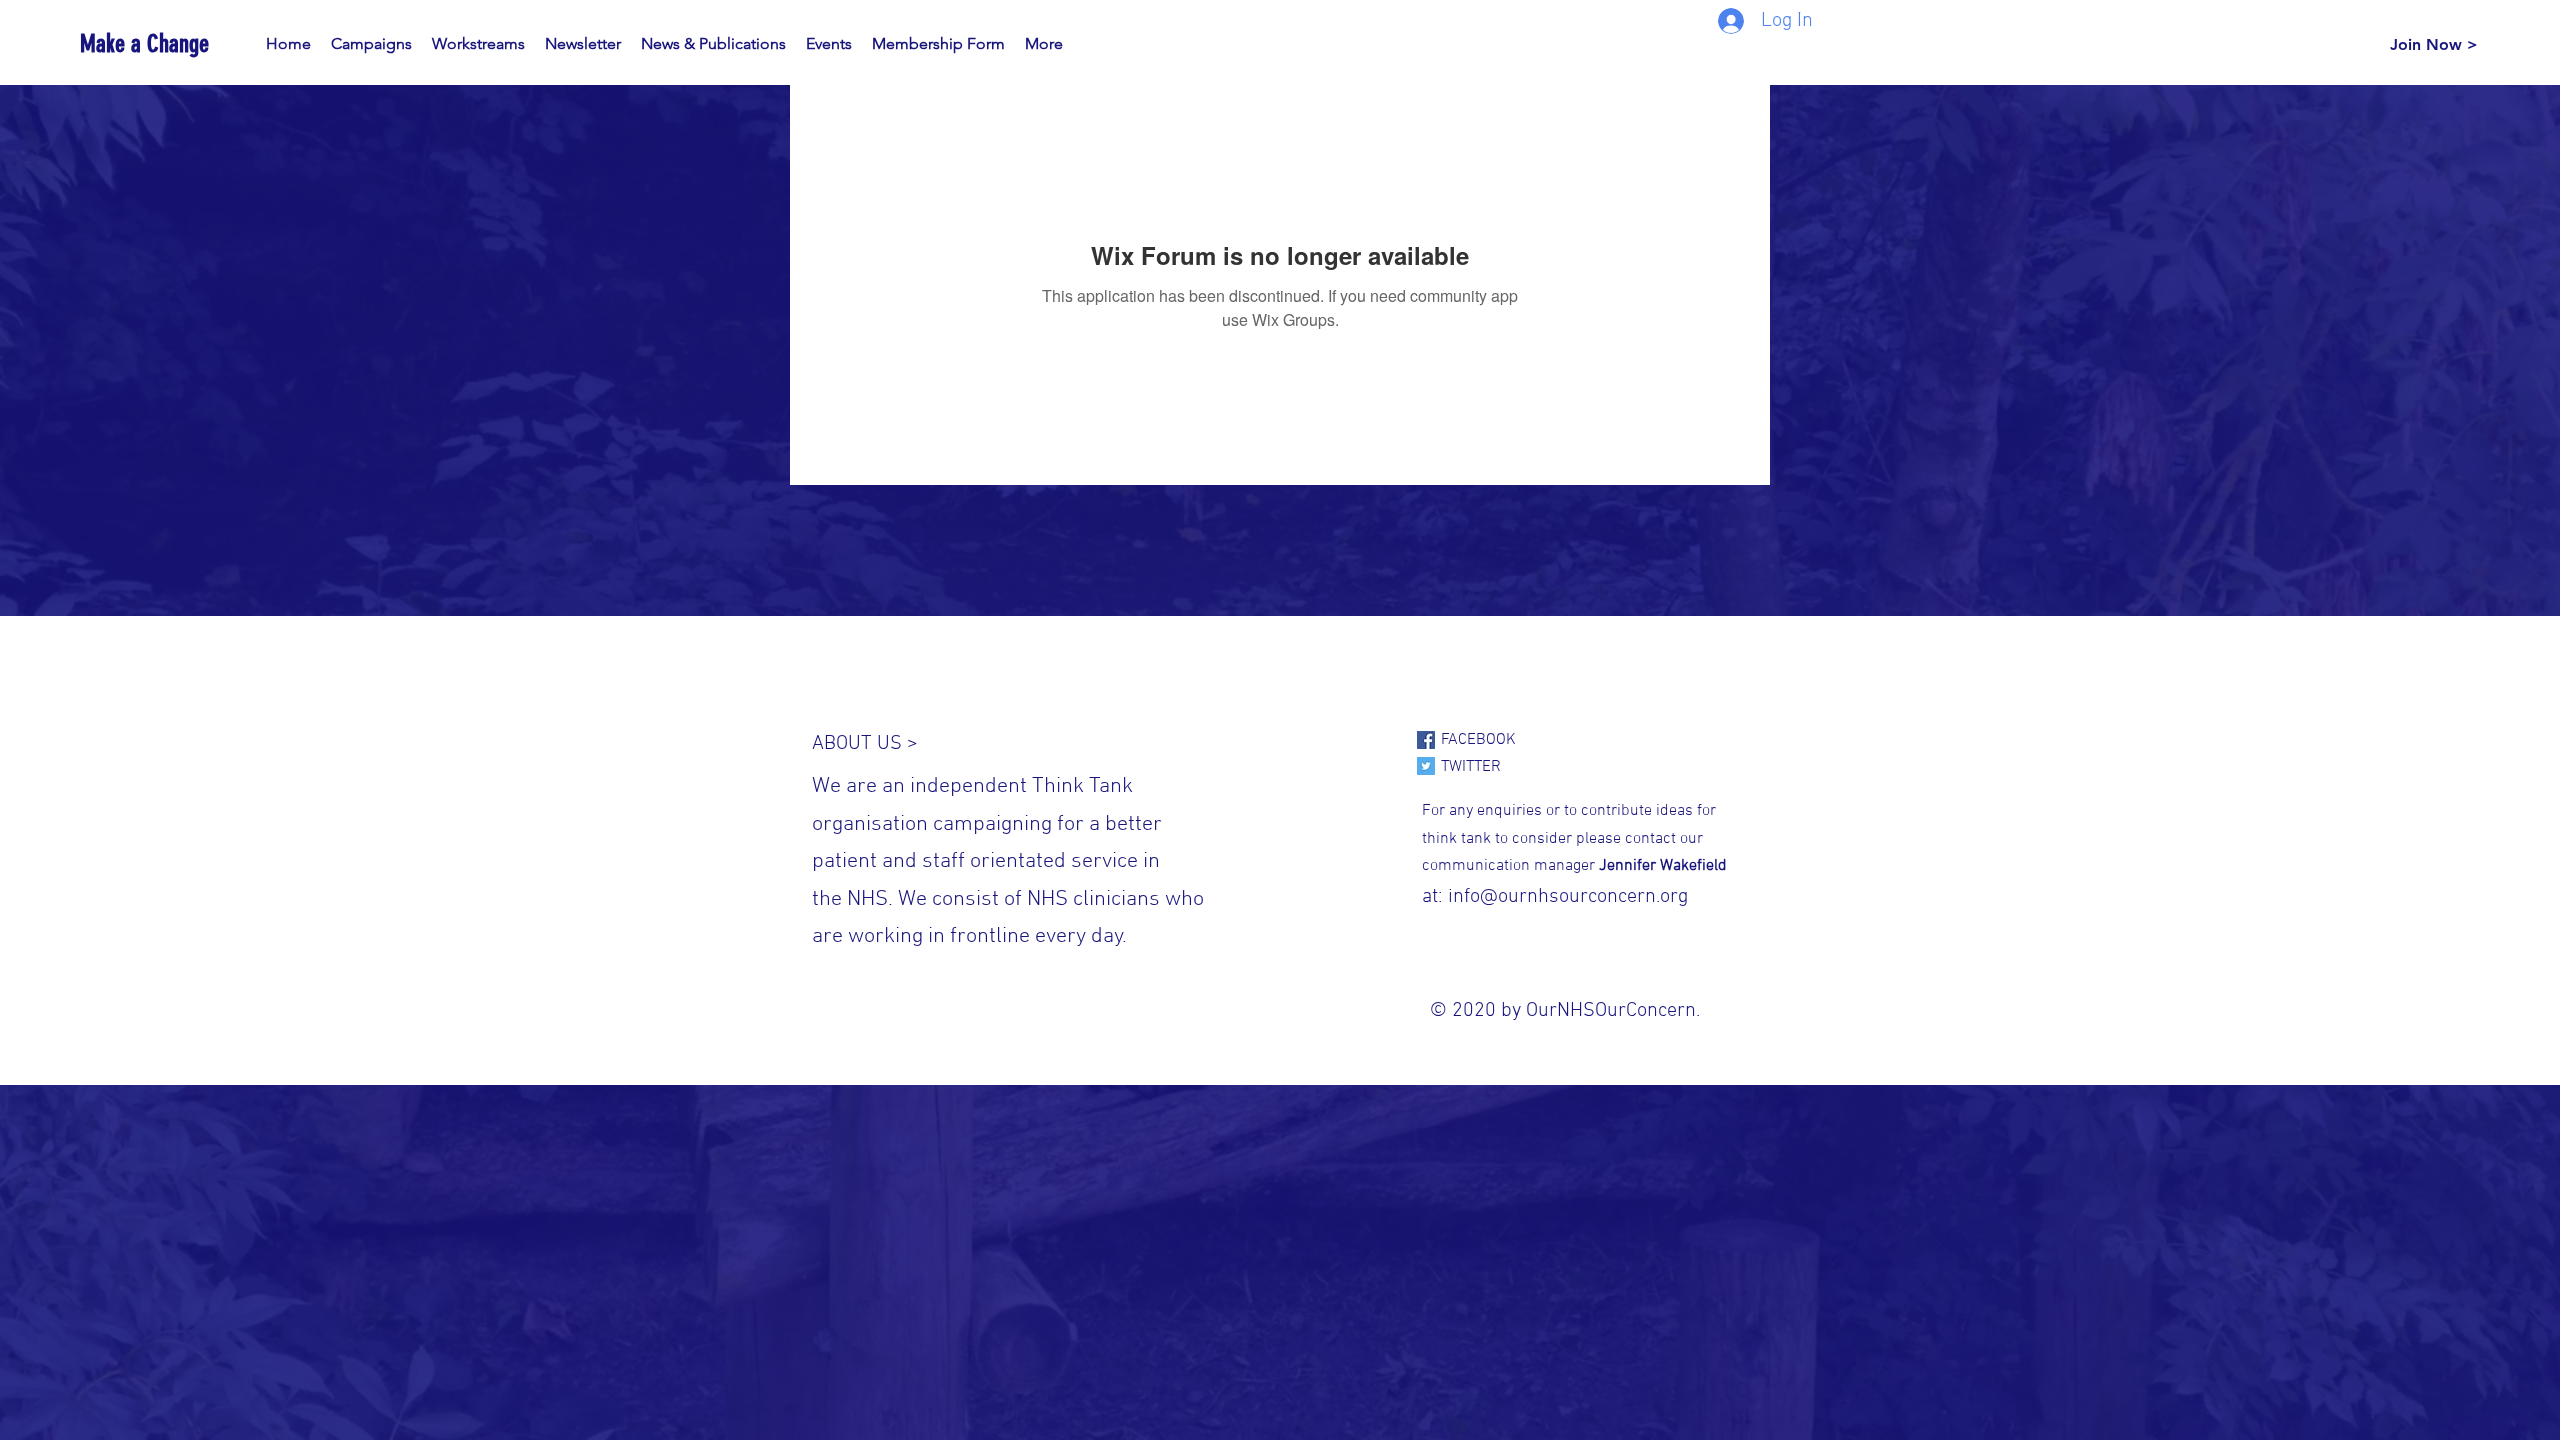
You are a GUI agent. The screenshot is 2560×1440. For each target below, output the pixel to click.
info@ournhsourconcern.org (1568, 897)
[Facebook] (1426, 740)
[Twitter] (1426, 766)
